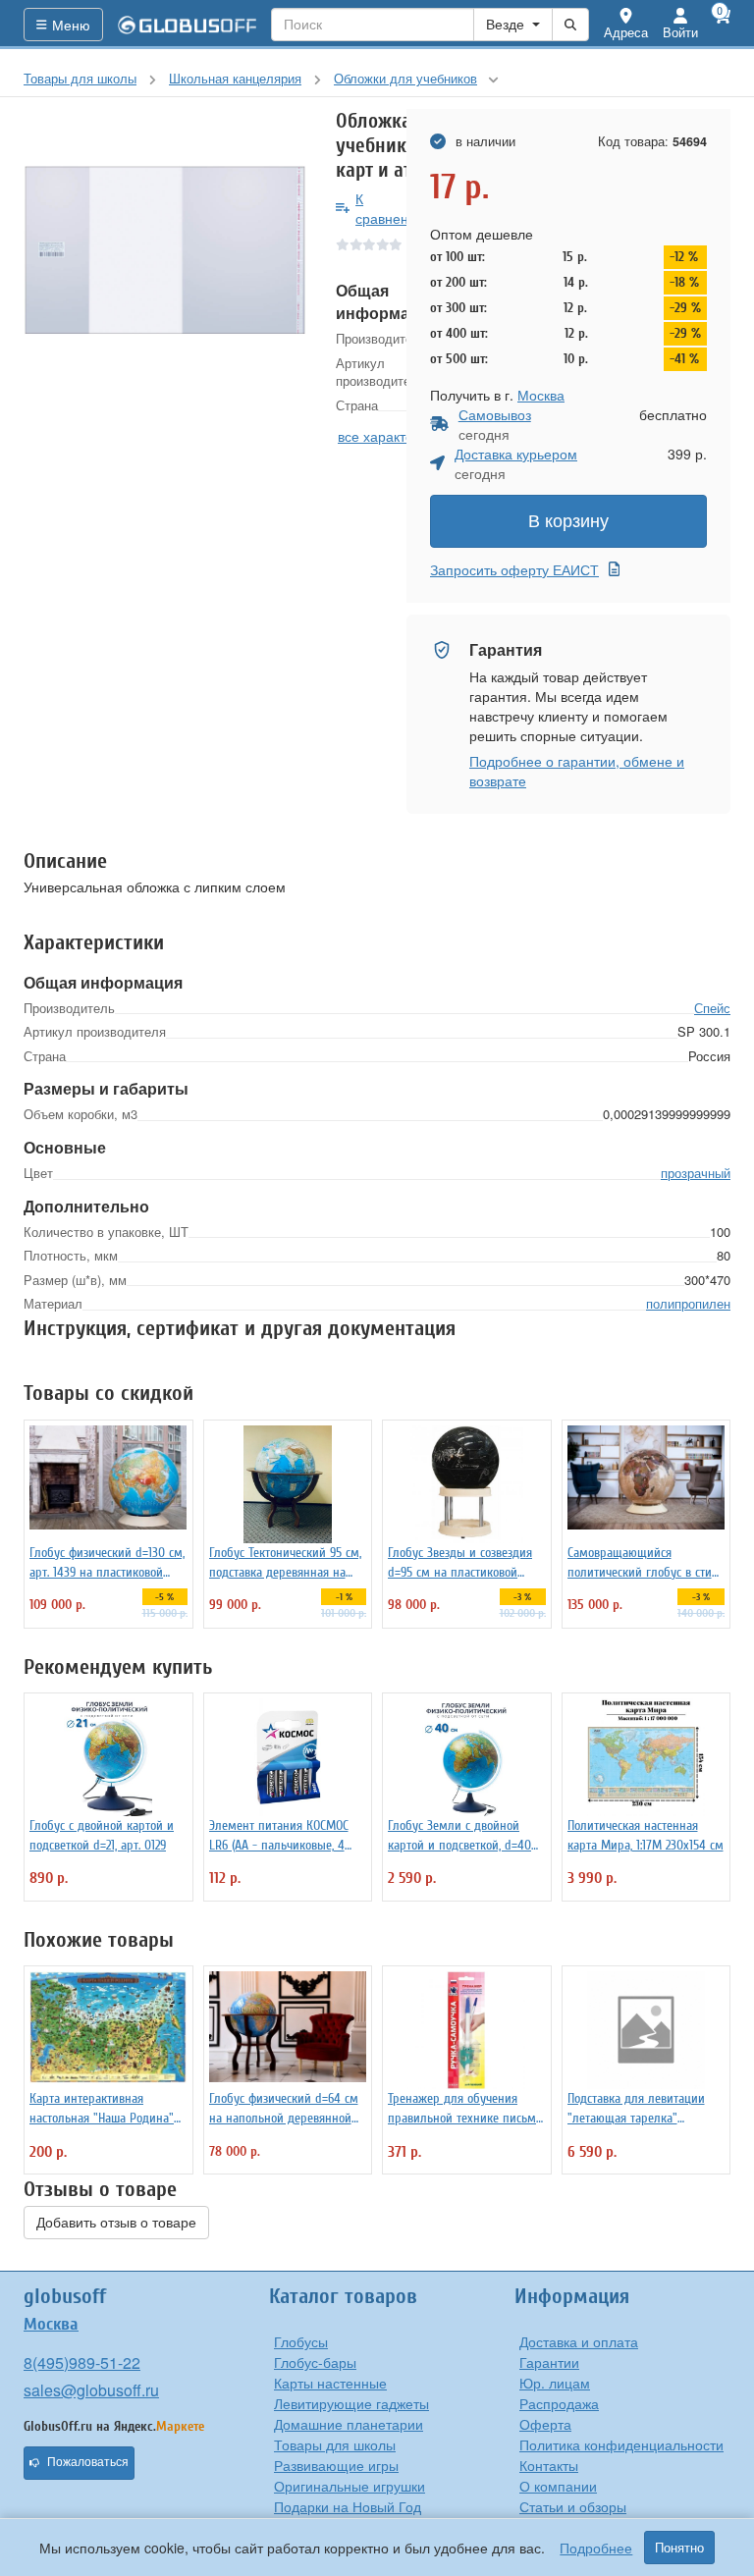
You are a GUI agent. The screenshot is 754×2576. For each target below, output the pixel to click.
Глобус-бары (315, 2362)
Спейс (712, 1008)
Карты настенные (330, 2383)
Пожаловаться (88, 2462)
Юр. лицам (555, 2383)
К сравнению (391, 208)
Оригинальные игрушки (350, 2486)
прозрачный (696, 1173)
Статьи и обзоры (573, 2506)
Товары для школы (335, 2444)
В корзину (568, 521)
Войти (680, 32)
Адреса (626, 32)
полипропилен (688, 1303)
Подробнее (596, 2548)
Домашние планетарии (349, 2424)
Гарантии (549, 2362)
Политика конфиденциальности (621, 2444)
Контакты (549, 2465)
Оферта (545, 2424)
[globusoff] (188, 25)
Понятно (679, 2548)
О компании (558, 2486)
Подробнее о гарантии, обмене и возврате (577, 771)
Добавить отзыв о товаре (116, 2223)
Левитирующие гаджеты (351, 2403)
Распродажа (559, 2403)
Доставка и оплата (579, 2341)
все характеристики (401, 436)
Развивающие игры (336, 2465)
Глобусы (301, 2341)
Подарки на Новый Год (348, 2506)
